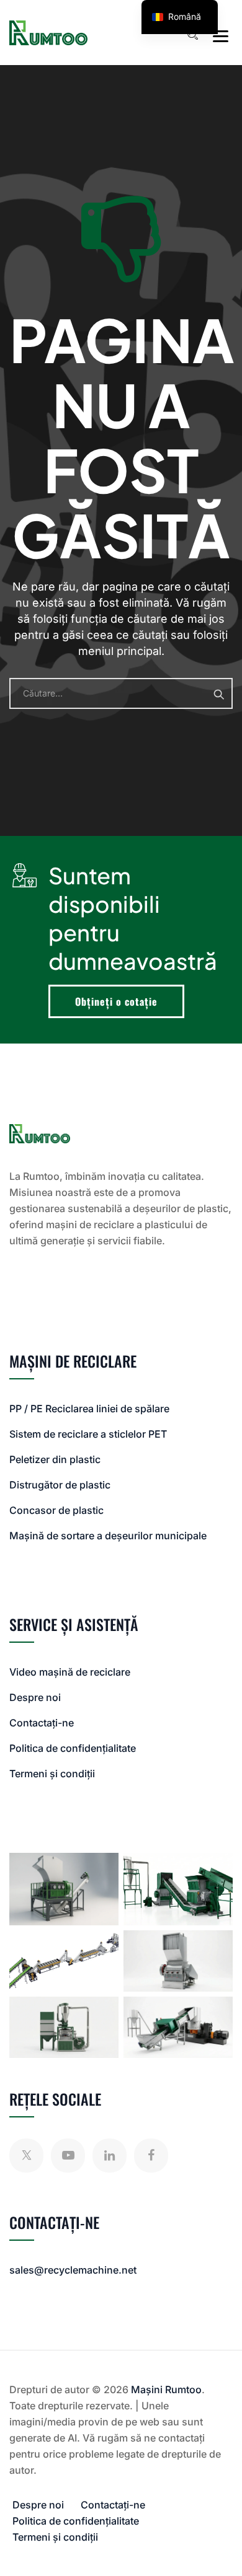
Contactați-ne (42, 1723)
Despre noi (35, 1697)
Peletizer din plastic (55, 1459)
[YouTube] (68, 2156)
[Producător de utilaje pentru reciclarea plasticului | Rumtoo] (48, 33)
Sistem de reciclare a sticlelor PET (88, 1434)
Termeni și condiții (52, 1774)
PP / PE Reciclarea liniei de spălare (89, 1409)
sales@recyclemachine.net (73, 2270)
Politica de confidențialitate (73, 1748)
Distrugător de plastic (60, 1485)
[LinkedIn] (110, 2156)
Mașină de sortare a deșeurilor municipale (108, 1536)
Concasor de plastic (56, 1510)
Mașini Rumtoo (166, 2389)
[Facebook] (151, 2156)
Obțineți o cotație (116, 1001)
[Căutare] (192, 35)
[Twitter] (26, 2156)
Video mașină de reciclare (70, 1672)
